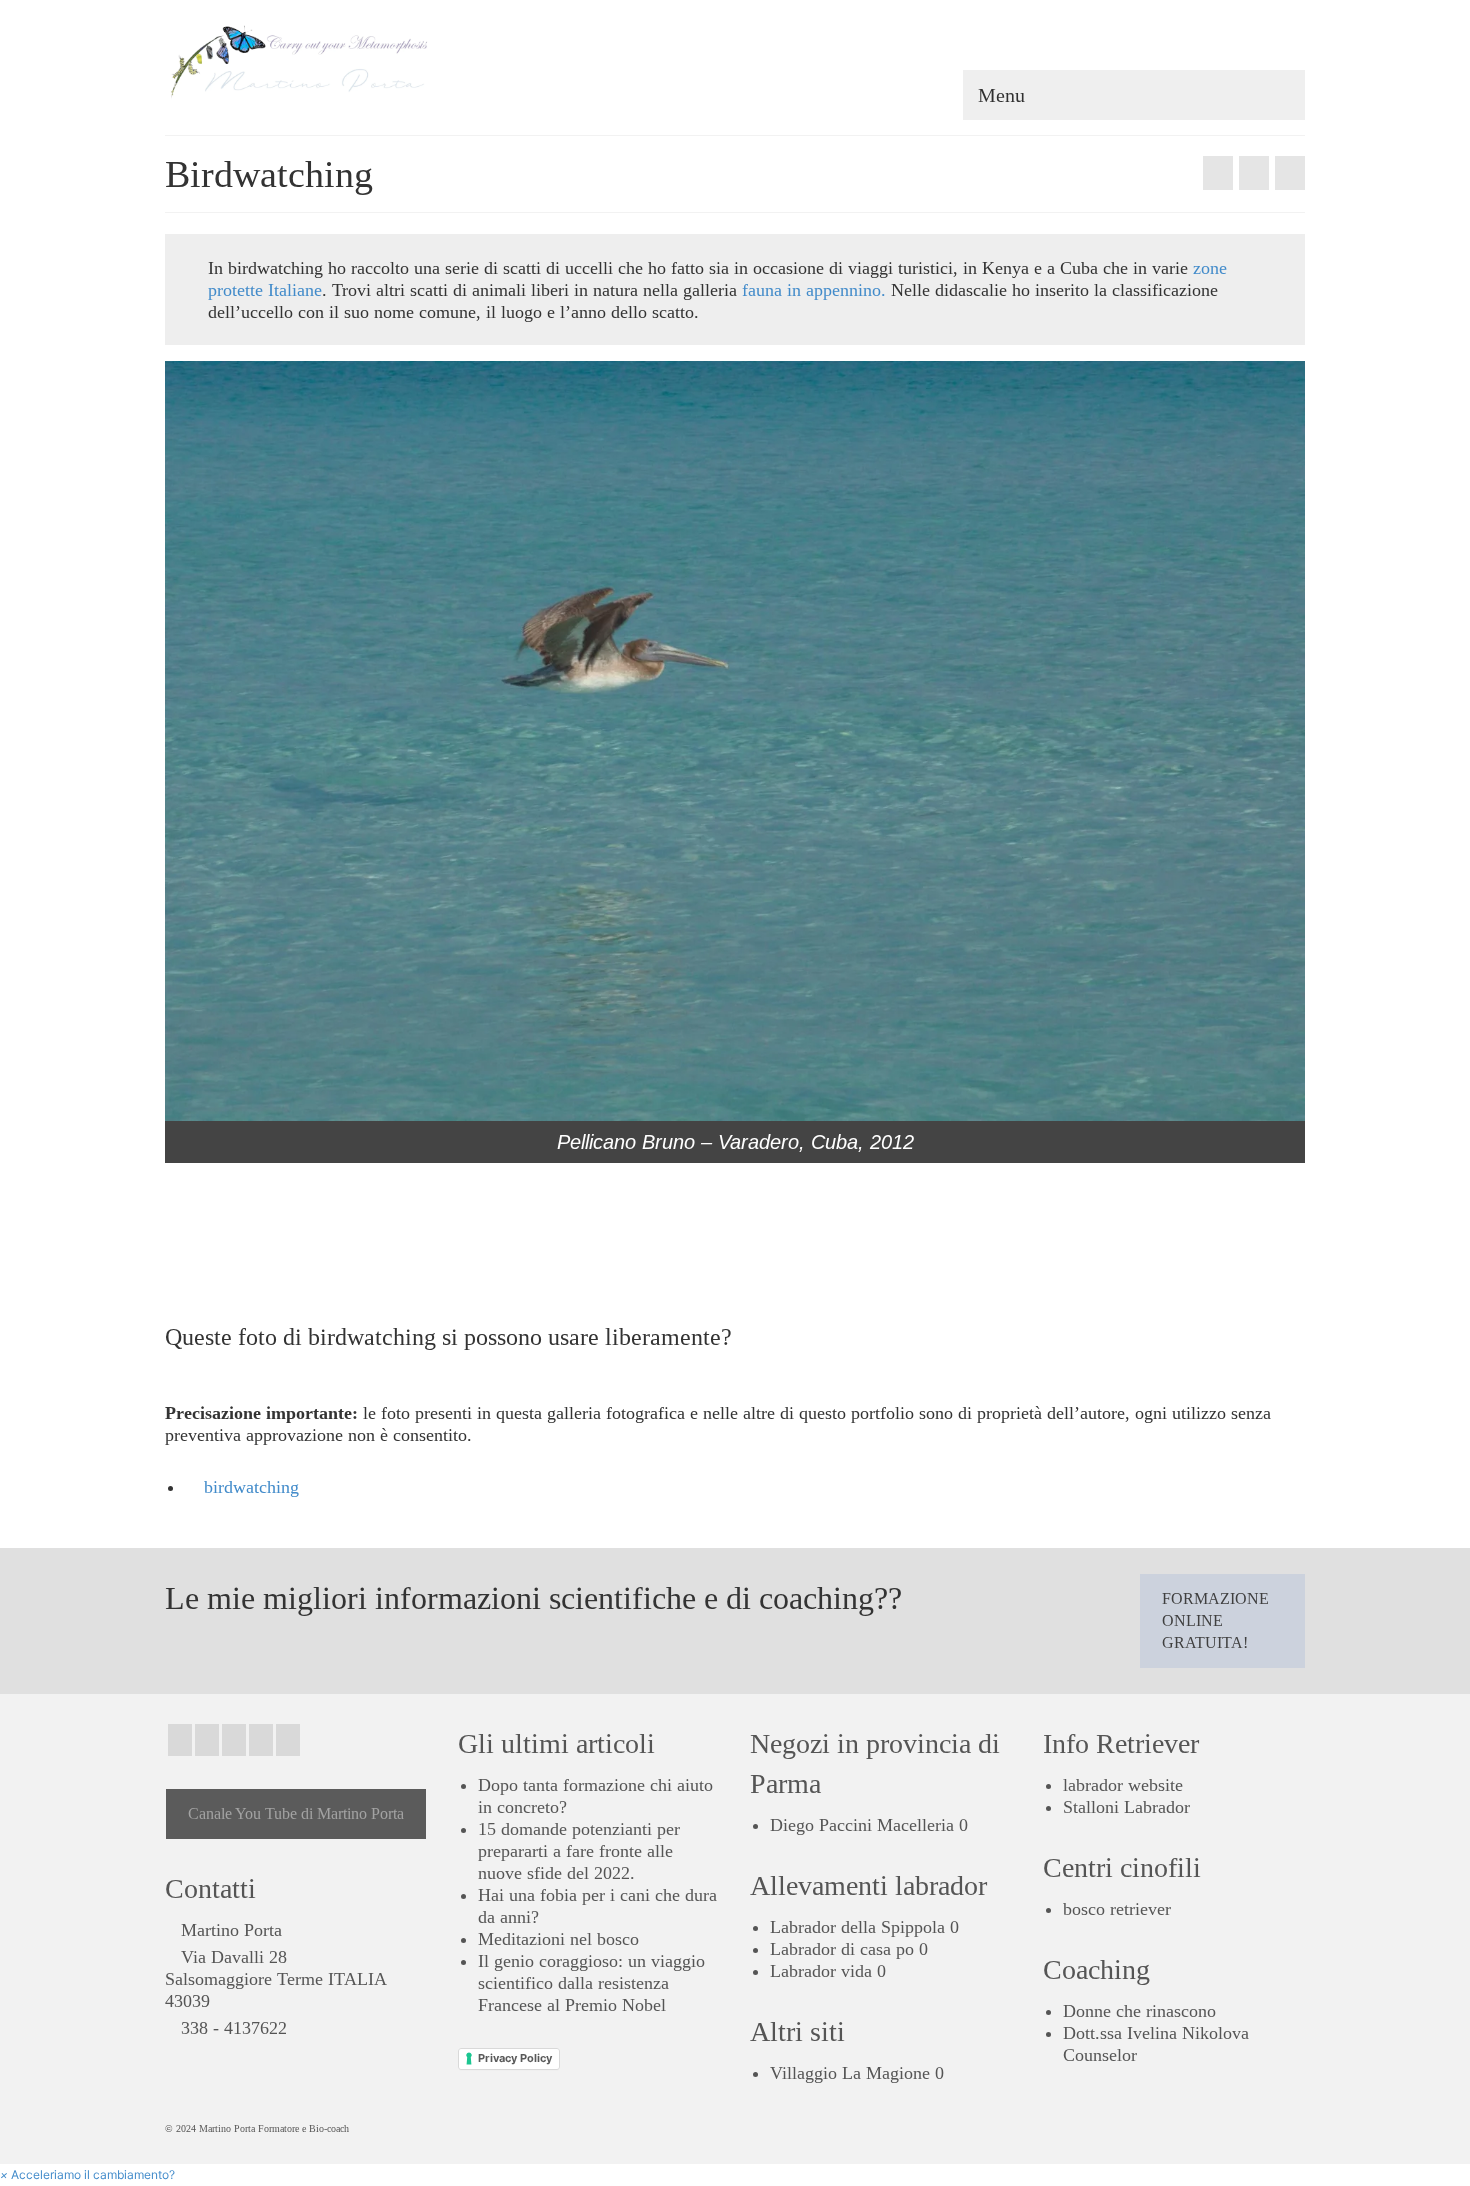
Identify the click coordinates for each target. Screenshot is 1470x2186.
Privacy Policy (515, 2058)
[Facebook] (180, 1740)
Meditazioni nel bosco (558, 1939)
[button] (87, 2174)
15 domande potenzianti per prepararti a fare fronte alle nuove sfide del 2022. (579, 1851)
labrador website (1123, 1785)
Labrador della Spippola (857, 1927)
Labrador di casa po (842, 1949)
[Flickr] (261, 1740)
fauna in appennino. (814, 290)
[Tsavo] (1218, 173)
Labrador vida (821, 1971)
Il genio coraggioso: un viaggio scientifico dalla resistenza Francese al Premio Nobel (591, 1983)
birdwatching (251, 1487)
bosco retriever (1117, 1909)
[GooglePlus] (234, 1740)
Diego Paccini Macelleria (862, 1825)
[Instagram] (207, 1740)
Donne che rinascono (1139, 2011)
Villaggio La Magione (850, 2073)
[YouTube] (288, 1740)
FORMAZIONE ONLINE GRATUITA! (1215, 1620)
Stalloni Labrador (1126, 1807)
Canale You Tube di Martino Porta (296, 1813)
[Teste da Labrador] (1290, 173)
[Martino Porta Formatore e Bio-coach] (345, 60)
